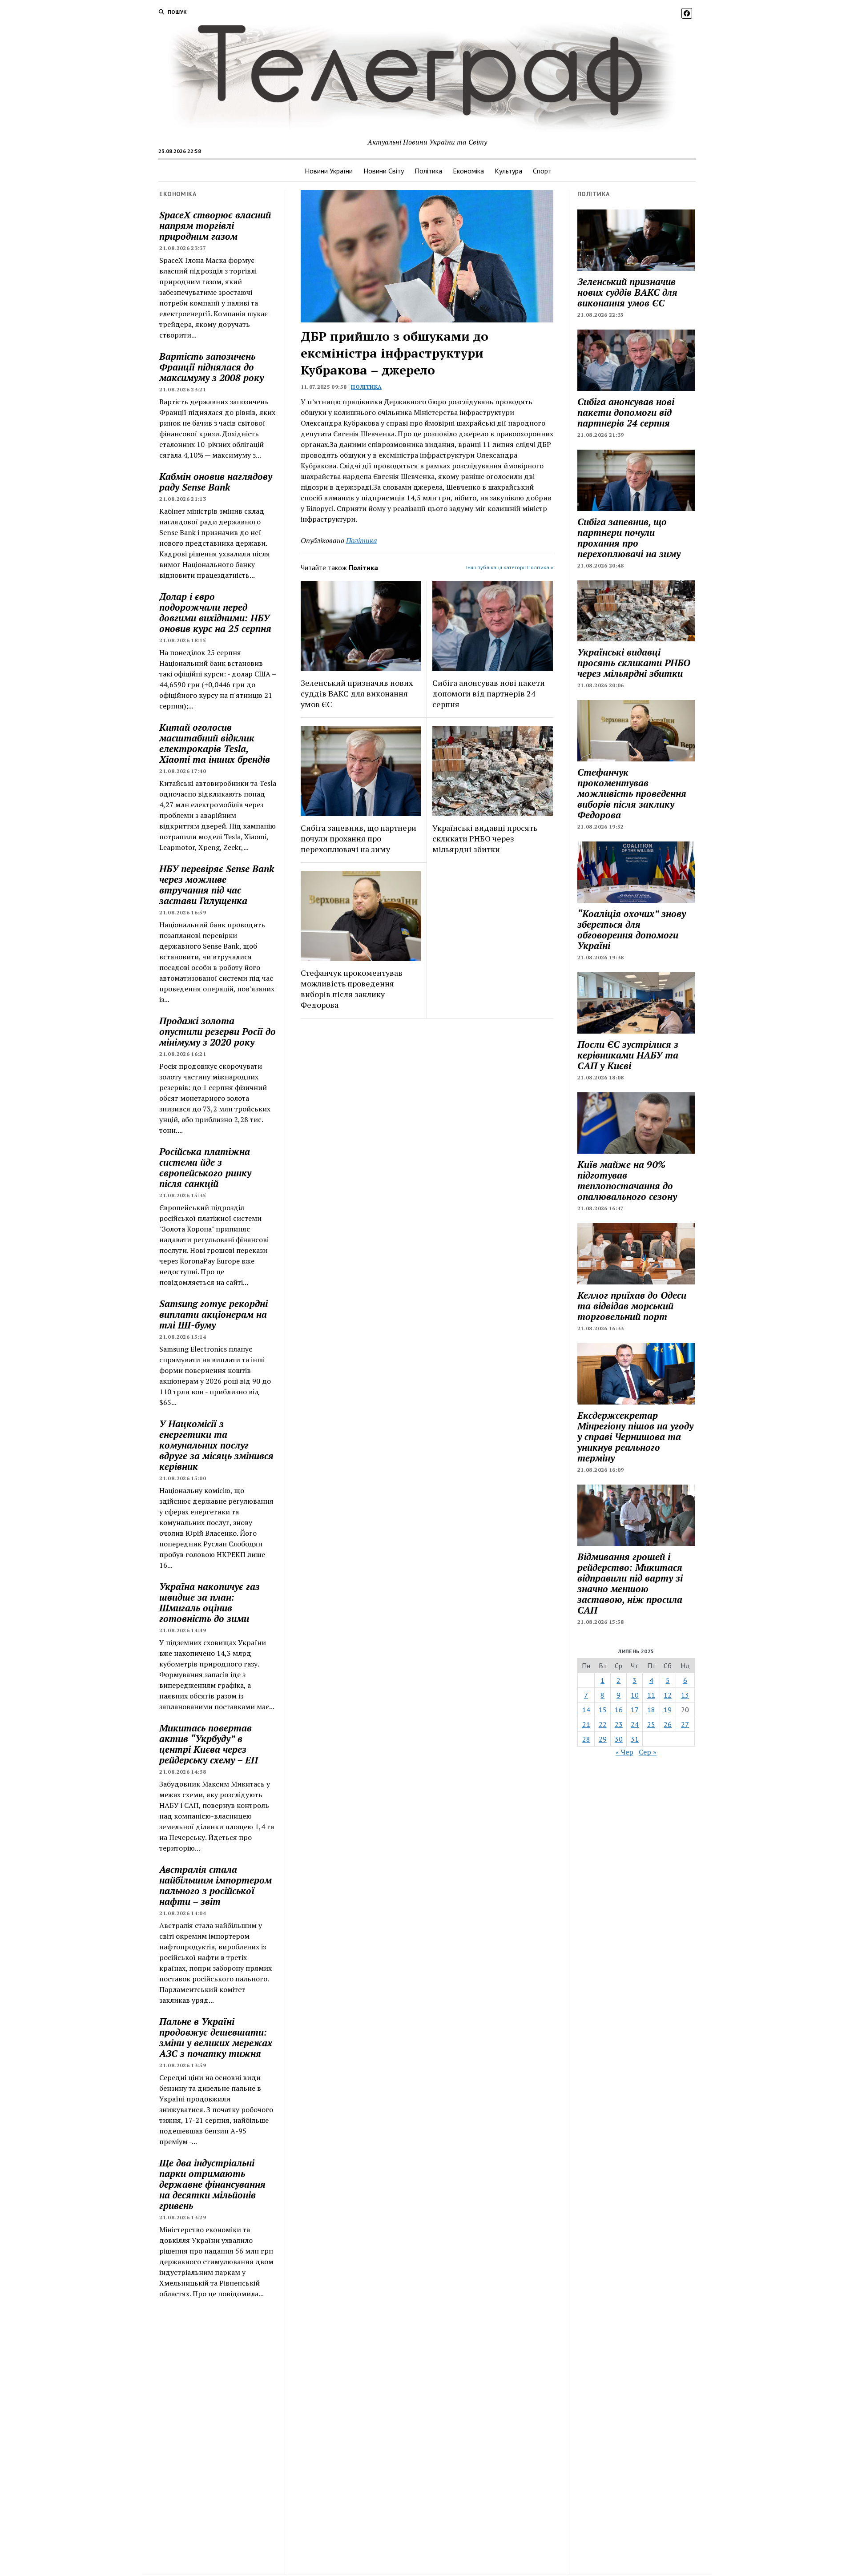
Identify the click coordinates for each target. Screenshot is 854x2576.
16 (619, 1710)
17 (635, 1710)
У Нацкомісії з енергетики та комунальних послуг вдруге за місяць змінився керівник (216, 1445)
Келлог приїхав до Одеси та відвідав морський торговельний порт (632, 1306)
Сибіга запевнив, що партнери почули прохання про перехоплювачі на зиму (359, 838)
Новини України (329, 171)
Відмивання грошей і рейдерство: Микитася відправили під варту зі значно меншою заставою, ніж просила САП (630, 1583)
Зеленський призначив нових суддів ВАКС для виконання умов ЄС (357, 693)
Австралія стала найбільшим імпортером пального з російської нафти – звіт (216, 1885)
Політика (428, 171)
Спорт (542, 171)
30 (619, 1739)
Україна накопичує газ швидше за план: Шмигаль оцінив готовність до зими (209, 1602)
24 (635, 1724)
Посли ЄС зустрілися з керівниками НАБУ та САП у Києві (628, 1055)
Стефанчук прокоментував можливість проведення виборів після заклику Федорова (352, 989)
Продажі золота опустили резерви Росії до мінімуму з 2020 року (218, 1031)
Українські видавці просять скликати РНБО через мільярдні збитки (485, 838)
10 (635, 1695)
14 (586, 1710)
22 (603, 1724)
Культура (508, 171)
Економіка (468, 171)
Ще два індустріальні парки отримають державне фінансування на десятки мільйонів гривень (212, 2184)
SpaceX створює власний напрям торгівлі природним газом (215, 225)
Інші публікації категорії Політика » (510, 567)
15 (603, 1710)
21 (586, 1724)
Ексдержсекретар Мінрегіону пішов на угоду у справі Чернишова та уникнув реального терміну (635, 1437)
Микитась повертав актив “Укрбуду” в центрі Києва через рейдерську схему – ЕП (209, 1744)
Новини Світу (384, 171)
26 (668, 1724)
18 (651, 1710)
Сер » (648, 1752)
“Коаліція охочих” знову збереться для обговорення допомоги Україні (632, 930)
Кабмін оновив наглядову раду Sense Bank (216, 482)
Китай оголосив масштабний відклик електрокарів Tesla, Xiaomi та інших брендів (215, 743)
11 (651, 1695)
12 (668, 1695)
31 (635, 1739)
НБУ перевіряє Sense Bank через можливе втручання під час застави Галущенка (217, 885)
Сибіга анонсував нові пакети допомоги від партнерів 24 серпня (489, 693)
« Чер (624, 1752)
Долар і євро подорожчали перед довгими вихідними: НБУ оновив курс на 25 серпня (215, 612)
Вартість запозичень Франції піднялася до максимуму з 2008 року (211, 367)
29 (603, 1739)
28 (586, 1739)
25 (651, 1724)
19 (668, 1710)
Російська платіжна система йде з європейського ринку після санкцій (205, 1167)
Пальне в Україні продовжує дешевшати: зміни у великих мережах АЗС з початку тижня (216, 2037)
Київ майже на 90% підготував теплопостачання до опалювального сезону (627, 1180)
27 (685, 1724)
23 (619, 1724)
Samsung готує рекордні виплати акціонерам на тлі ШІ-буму (213, 1314)
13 (685, 1695)
